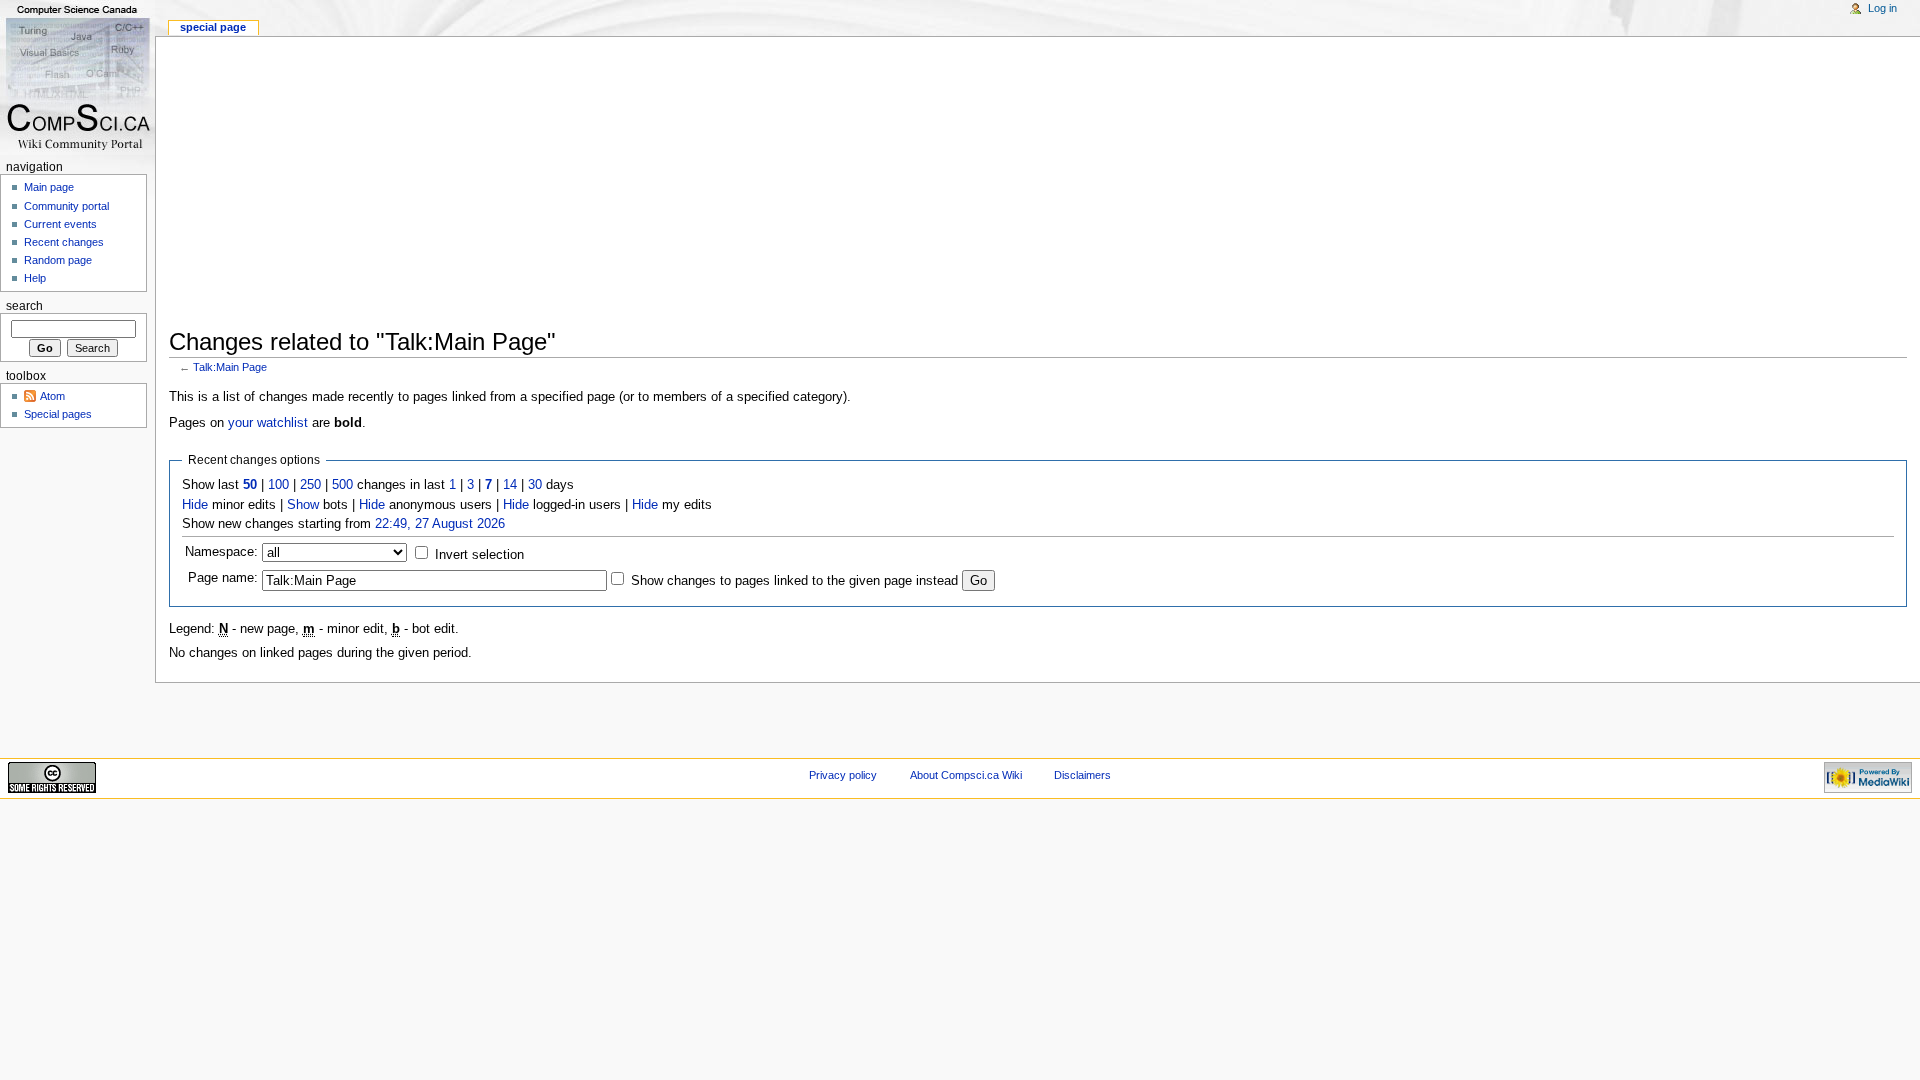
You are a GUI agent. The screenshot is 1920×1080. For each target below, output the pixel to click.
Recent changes (64, 242)
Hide (195, 505)
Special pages (58, 414)
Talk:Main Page (230, 367)
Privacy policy (843, 775)
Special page (213, 27)
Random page (58, 260)
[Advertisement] (769, 177)
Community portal (66, 206)
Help (35, 278)
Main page (49, 187)
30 (535, 485)
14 (510, 485)
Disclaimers (1082, 775)
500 (342, 485)
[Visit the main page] (77, 77)
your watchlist (268, 423)
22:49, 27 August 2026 (440, 524)
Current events (60, 224)
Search (24, 306)
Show (303, 505)
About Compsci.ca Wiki (966, 775)
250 (310, 485)
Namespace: (221, 552)
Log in (1882, 8)
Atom (52, 396)
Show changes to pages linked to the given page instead (794, 581)
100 (278, 485)
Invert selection (479, 555)
